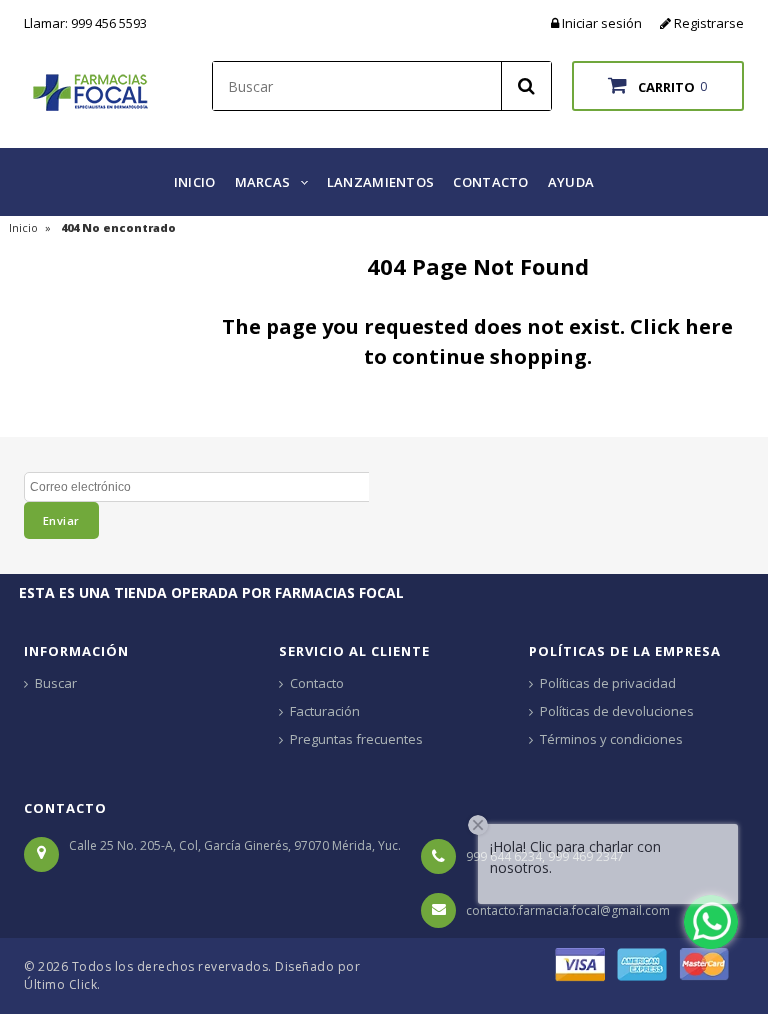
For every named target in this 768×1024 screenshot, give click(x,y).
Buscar (56, 683)
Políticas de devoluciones (617, 711)
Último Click (60, 984)
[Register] (667, 23)
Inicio (23, 227)
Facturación (325, 711)
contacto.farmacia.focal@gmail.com (568, 910)
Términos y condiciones (611, 739)
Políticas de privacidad (608, 683)
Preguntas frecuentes (356, 739)
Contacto (317, 683)
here (709, 326)
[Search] (526, 86)
